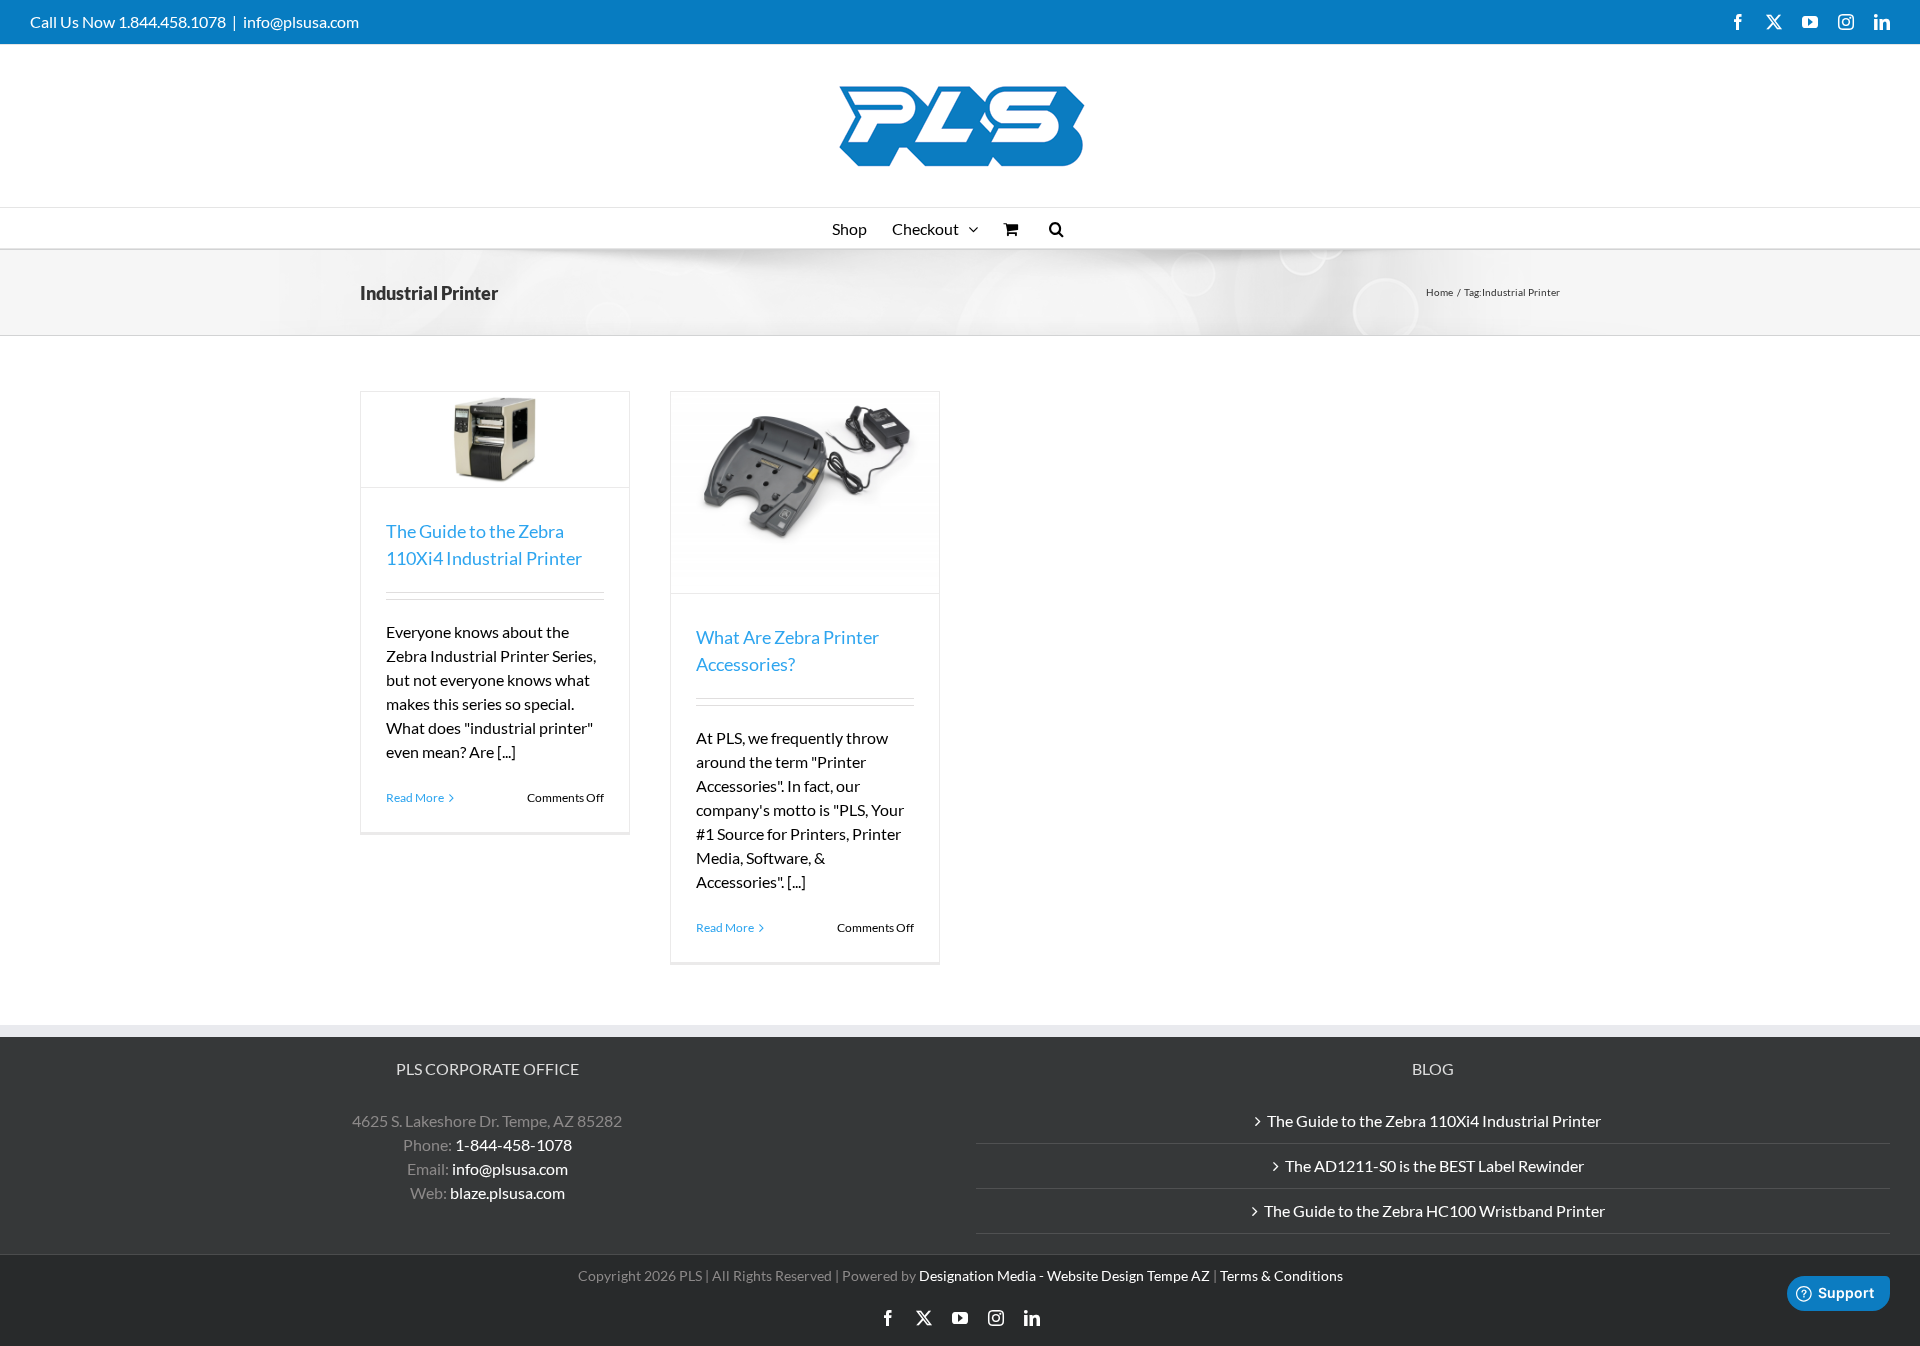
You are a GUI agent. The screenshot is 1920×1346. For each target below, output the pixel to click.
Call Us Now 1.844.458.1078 (128, 21)
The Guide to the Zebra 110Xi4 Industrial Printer (1434, 1120)
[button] (1056, 228)
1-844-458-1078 (513, 1144)
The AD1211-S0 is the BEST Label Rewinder (1434, 1165)
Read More (415, 797)
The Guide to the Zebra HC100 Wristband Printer (1434, 1210)
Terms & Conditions (1281, 1275)
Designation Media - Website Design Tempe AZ (1064, 1275)
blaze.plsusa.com (507, 1192)
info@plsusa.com (301, 21)
